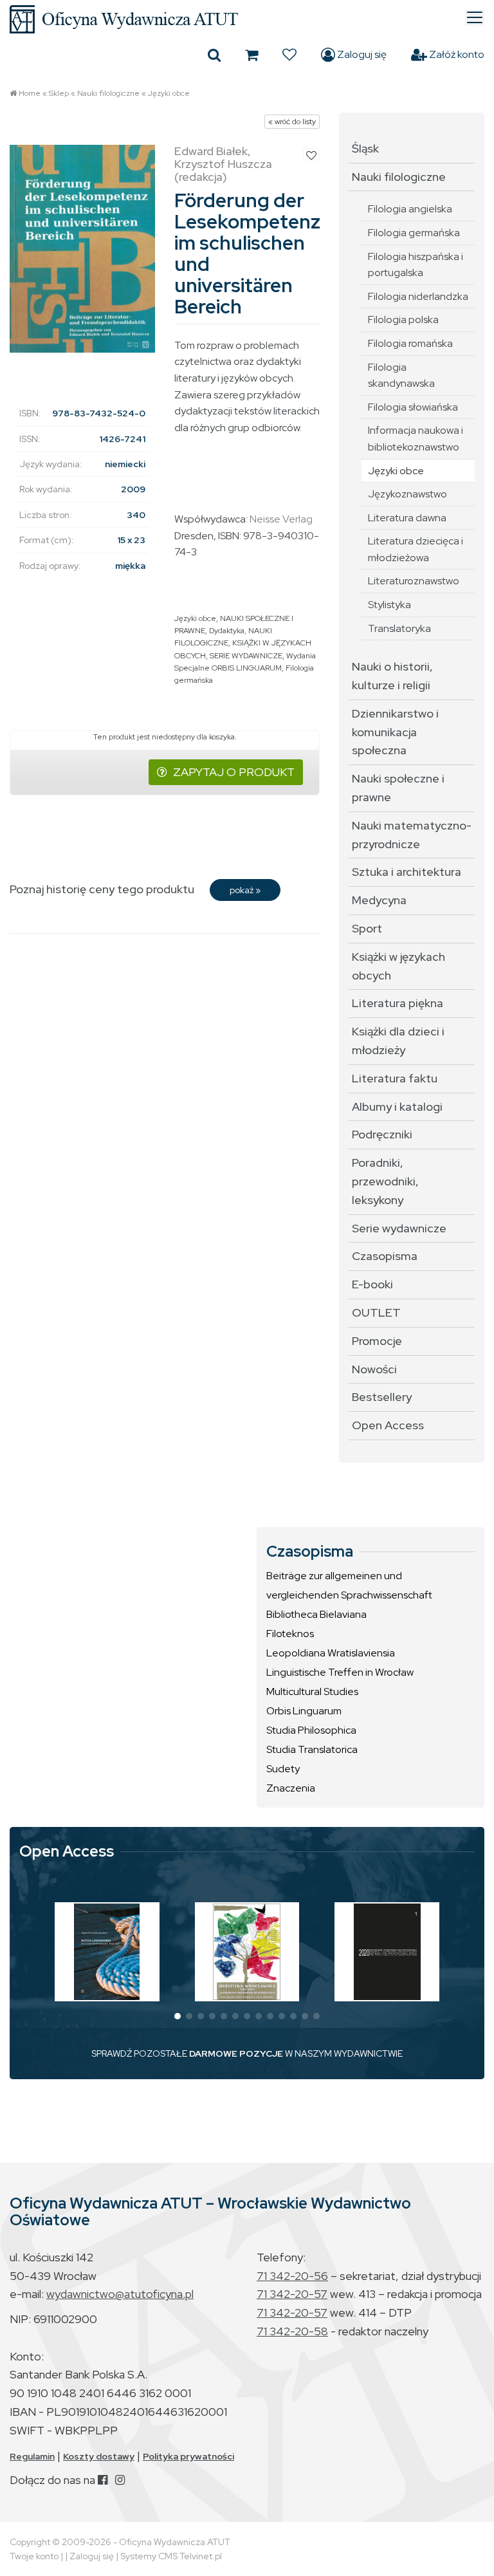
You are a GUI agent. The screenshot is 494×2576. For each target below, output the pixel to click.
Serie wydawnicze (399, 1228)
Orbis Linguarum (304, 1711)
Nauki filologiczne (108, 93)
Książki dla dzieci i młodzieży (398, 1041)
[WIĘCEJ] (107, 1952)
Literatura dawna (407, 518)
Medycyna (379, 900)
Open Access (388, 1425)
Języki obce (169, 93)
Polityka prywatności (188, 2456)
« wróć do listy (292, 122)
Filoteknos (290, 1634)
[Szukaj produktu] (214, 55)
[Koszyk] (252, 55)
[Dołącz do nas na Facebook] (103, 2480)
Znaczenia (291, 1788)
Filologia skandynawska (401, 375)
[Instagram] (120, 2480)
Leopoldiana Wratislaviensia (331, 1653)
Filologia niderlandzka (418, 296)
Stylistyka (389, 605)
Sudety (283, 1769)
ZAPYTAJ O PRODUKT (234, 772)
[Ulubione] (289, 55)
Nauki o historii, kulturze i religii (392, 676)
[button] (178, 2016)
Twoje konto (34, 2556)
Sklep (59, 93)
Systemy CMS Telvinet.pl (171, 2556)
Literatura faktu (395, 1078)
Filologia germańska (414, 233)
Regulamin (32, 2456)
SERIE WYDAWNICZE (246, 656)
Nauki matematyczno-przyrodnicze (412, 835)
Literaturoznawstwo (414, 581)
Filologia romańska (410, 343)
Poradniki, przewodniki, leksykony (385, 1181)
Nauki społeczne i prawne (398, 788)
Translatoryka (399, 628)
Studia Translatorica (312, 1749)
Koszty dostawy (99, 2456)
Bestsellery (382, 1397)
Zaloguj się (361, 54)
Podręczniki (382, 1134)
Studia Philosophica (311, 1730)
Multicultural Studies (312, 1691)
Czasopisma (385, 1256)
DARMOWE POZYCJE (236, 2053)
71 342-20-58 (292, 2331)
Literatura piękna (398, 1003)
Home (30, 93)
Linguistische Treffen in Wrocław (340, 1672)
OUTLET (376, 1312)
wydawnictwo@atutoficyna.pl (120, 2294)
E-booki (372, 1284)
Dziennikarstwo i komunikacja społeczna (395, 732)
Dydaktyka (227, 631)
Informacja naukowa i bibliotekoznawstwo (416, 439)
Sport (367, 928)
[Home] (247, 19)
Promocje (377, 1341)
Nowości (374, 1369)
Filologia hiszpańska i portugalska (416, 265)
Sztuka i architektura (407, 872)
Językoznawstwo (407, 494)
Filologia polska (403, 320)
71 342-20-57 (292, 2294)
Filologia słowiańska (413, 407)
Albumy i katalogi (397, 1107)
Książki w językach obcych (398, 966)
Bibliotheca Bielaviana (316, 1614)
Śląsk (365, 148)
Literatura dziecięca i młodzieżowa (416, 549)
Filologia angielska (410, 209)
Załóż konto (456, 54)
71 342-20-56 (292, 2276)
